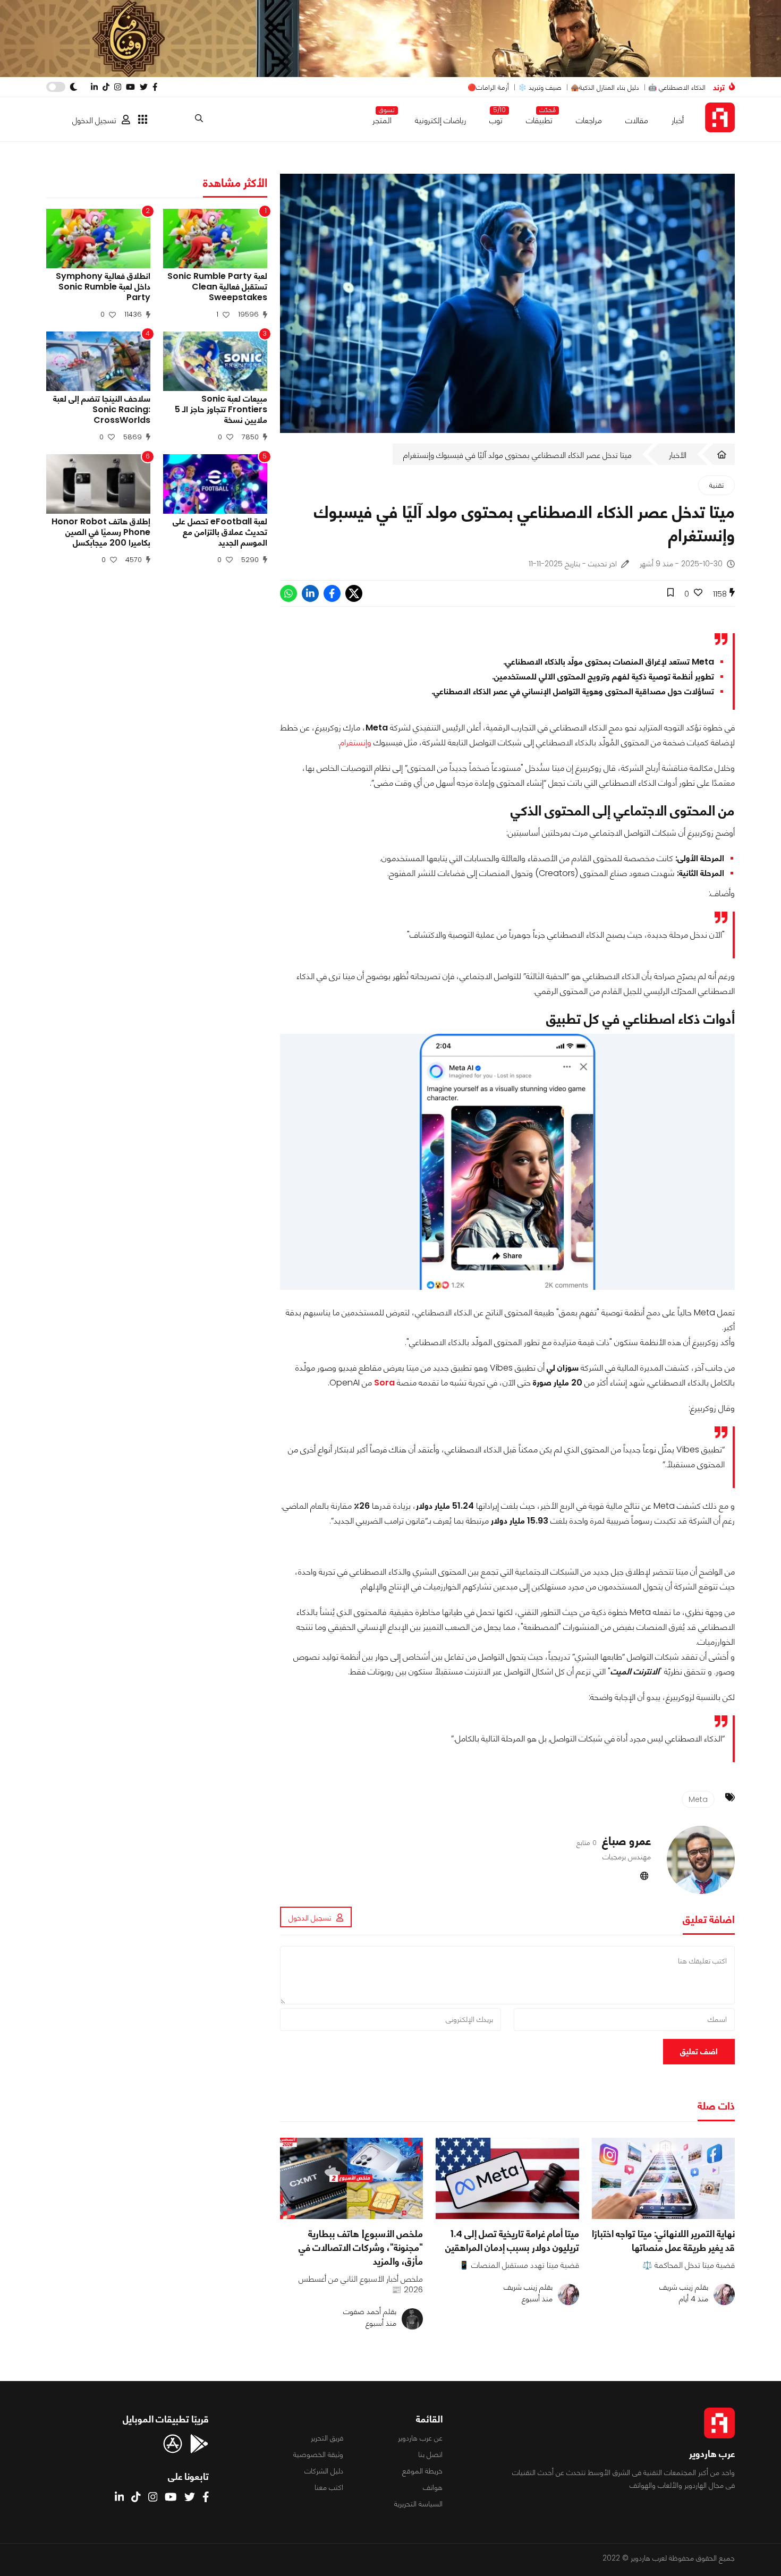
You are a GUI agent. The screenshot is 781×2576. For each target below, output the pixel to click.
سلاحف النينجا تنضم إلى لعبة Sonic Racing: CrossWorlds (102, 410)
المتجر (382, 118)
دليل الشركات (324, 2471)
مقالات (637, 120)
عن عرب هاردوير (420, 2438)
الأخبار (678, 455)
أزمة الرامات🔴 (488, 87)
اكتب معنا (329, 2487)
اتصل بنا (430, 2454)
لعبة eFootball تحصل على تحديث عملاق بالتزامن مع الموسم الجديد (220, 532)
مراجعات (589, 120)
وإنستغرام (355, 742)
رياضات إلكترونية (440, 120)
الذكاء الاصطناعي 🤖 (677, 87)
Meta (698, 1799)
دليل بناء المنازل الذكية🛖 (605, 87)
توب (496, 118)
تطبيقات (539, 118)
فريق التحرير (327, 2438)
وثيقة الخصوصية (318, 2454)
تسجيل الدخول (94, 120)
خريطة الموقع (422, 2471)
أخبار (678, 120)
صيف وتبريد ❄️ (540, 87)
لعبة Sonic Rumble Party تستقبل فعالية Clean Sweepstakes (217, 287)
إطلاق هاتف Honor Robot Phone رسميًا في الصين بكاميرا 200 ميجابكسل (101, 532)
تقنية (716, 485)
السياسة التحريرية (418, 2504)
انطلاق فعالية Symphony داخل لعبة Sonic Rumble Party (103, 287)
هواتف (433, 2487)
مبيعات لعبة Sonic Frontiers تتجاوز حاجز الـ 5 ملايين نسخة (221, 410)
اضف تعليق (699, 2051)
